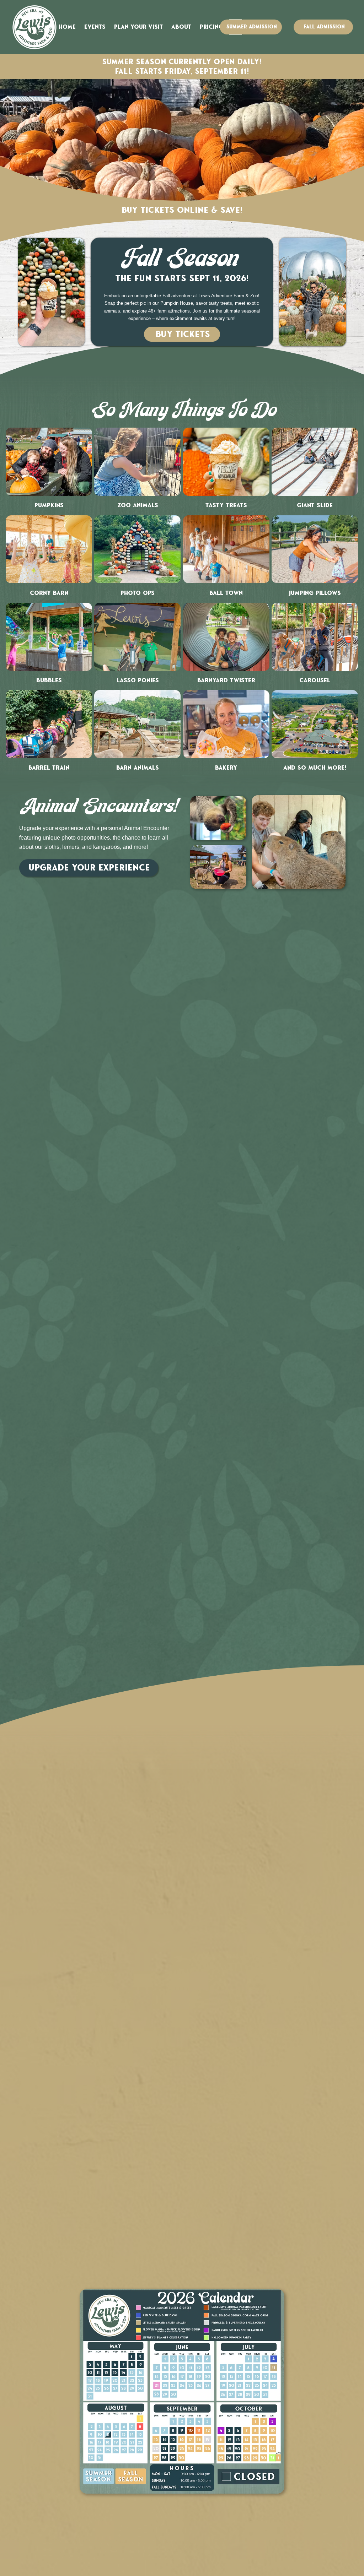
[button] (95, 27)
